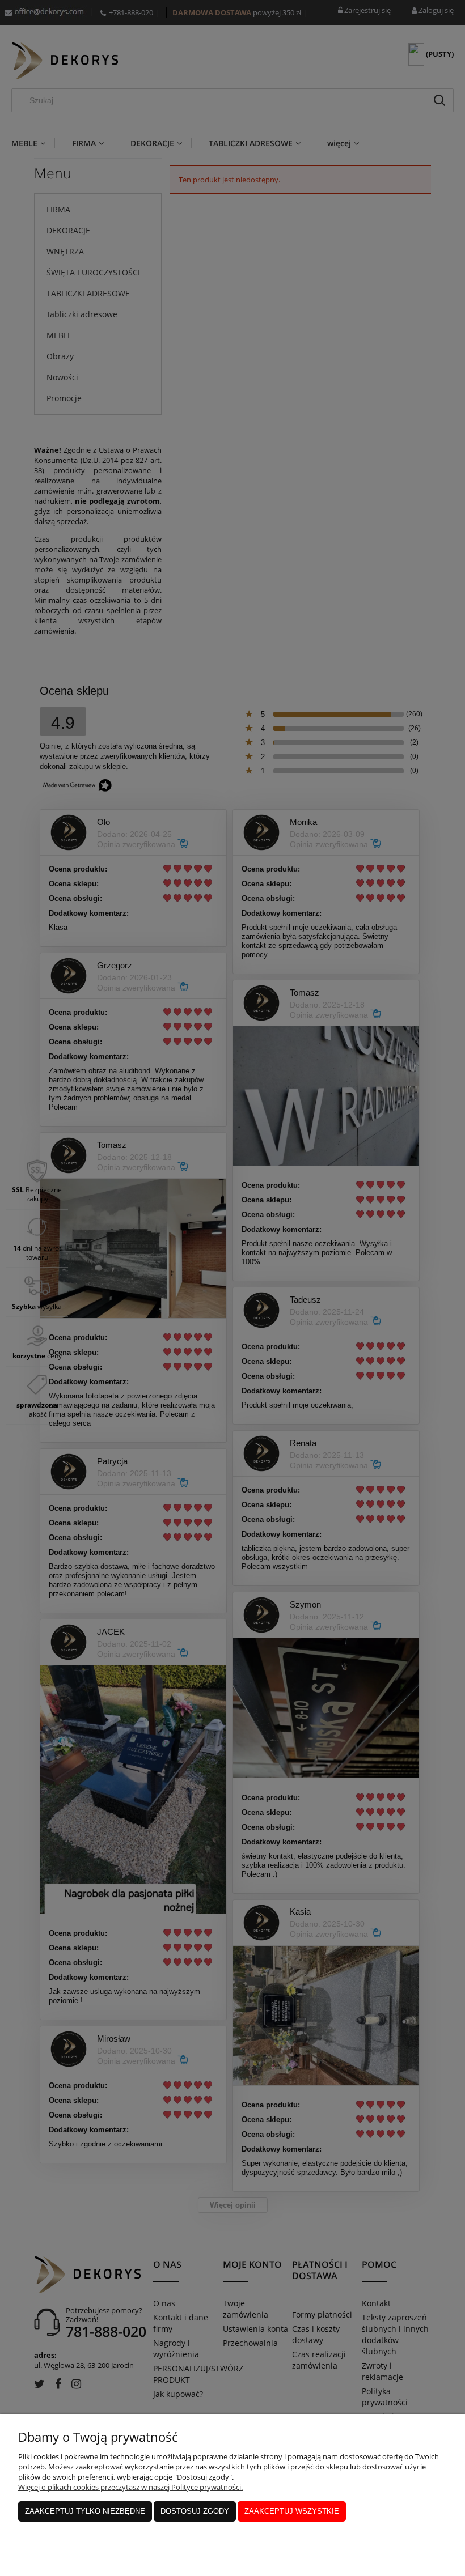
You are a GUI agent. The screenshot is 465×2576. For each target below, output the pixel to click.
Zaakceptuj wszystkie (292, 2511)
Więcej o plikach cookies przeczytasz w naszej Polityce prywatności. (130, 2487)
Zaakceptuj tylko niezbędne (85, 2511)
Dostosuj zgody (195, 2511)
